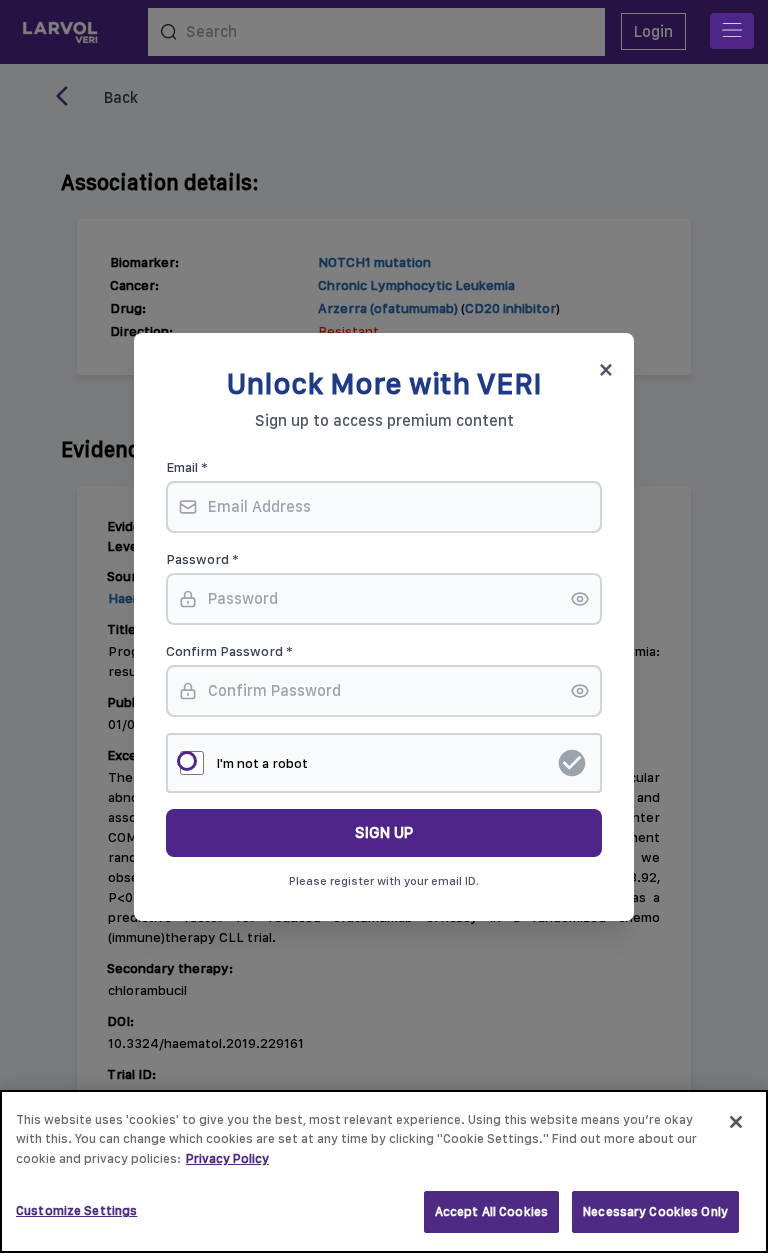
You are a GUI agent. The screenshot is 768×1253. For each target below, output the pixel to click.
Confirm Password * (229, 651)
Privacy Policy (227, 1158)
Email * (187, 467)
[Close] (736, 1122)
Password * (202, 559)
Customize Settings (76, 1210)
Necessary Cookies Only (655, 1211)
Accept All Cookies (491, 1211)
